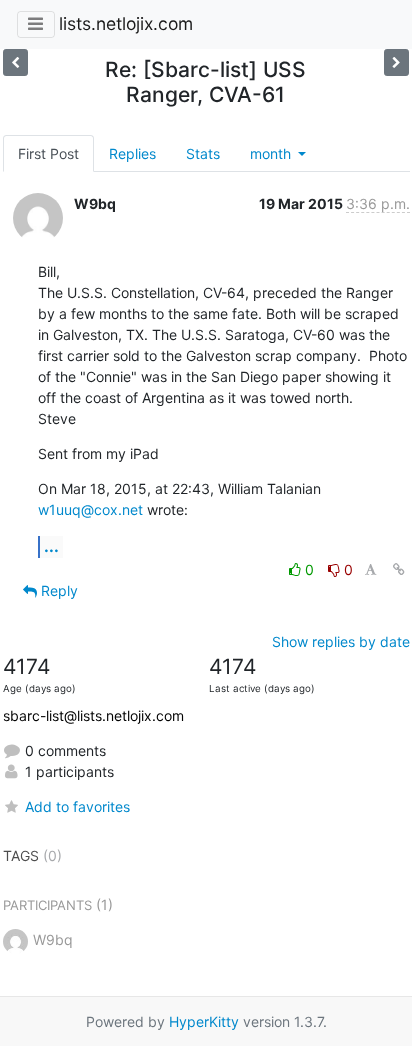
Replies (132, 153)
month (272, 153)
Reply (57, 590)
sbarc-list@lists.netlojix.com (93, 715)
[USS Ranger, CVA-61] (396, 62)
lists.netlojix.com (126, 23)
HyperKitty (204, 1021)
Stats (203, 153)
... (51, 546)
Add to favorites (77, 806)
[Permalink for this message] (399, 569)
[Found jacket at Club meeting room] (15, 62)
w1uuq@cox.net (90, 509)
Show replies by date (341, 641)
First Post (48, 153)
